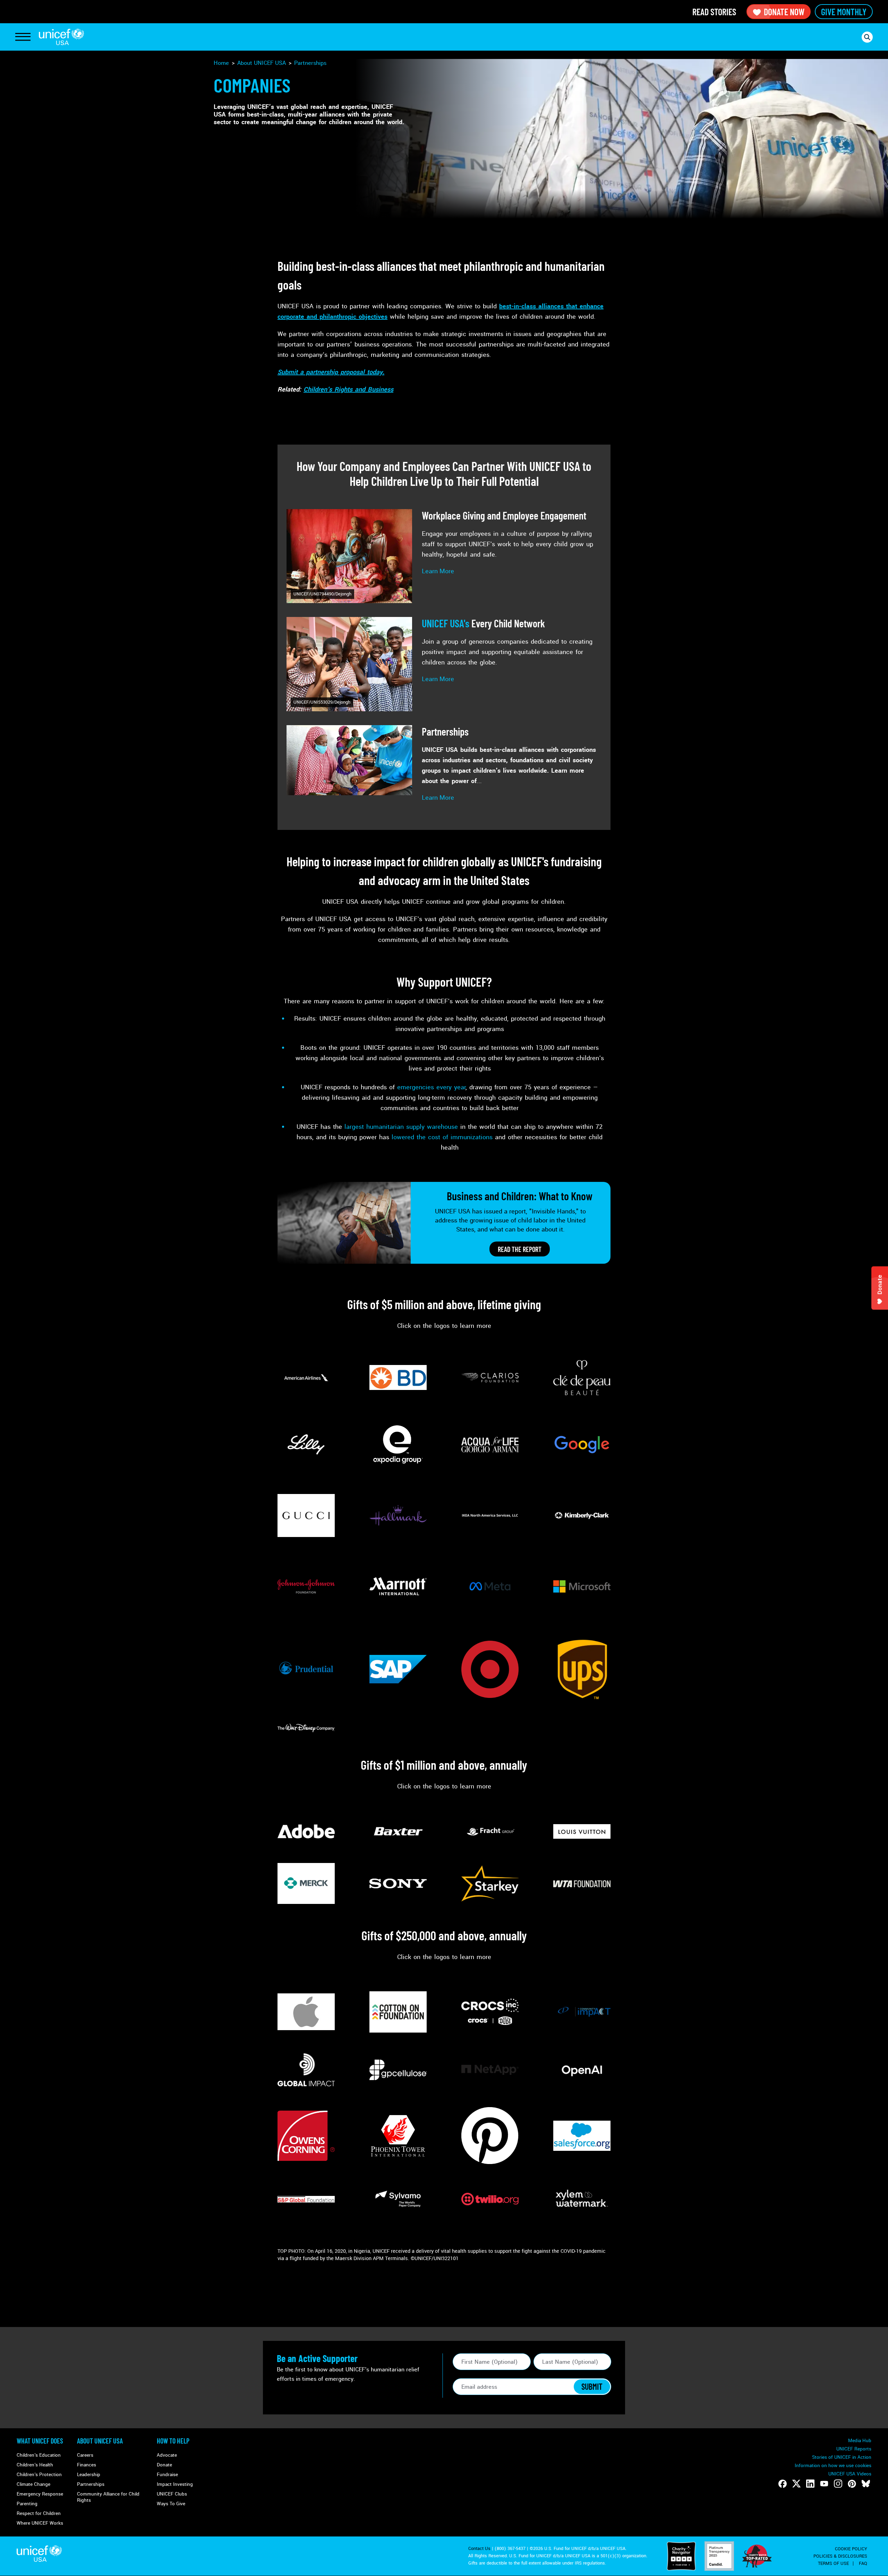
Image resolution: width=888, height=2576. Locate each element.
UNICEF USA (61, 37)
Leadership (89, 2475)
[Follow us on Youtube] (824, 2484)
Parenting (27, 2504)
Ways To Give (171, 2504)
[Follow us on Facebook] (783, 2484)
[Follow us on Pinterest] (852, 2484)
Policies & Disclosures (840, 2556)
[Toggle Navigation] (23, 37)
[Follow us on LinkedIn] (810, 2484)
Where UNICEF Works (40, 2523)
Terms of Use (833, 2564)
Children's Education (39, 2455)
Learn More (438, 571)
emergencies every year (431, 1087)
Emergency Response (40, 2494)
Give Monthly (844, 12)
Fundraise (167, 2475)
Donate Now (784, 12)
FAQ (863, 2564)
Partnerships (310, 63)
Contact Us (479, 2549)
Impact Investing (175, 2484)
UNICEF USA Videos (850, 2474)
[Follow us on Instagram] (838, 2484)
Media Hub (860, 2441)
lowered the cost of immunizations (442, 1137)
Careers (85, 2455)
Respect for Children (39, 2513)
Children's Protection (39, 2475)
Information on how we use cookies (833, 2466)
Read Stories (714, 12)
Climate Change (33, 2484)
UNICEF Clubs (172, 2494)
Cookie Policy (851, 2549)
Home (221, 63)
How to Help (173, 2441)
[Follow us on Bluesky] (866, 2484)
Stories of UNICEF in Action (842, 2457)
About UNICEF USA (100, 2441)
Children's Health (35, 2465)
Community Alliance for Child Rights (108, 2497)
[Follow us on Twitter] (796, 2484)
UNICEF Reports (854, 2449)
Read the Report (520, 1249)
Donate (164, 2465)
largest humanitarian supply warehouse (401, 1127)
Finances (87, 2465)
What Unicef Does (40, 2441)
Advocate (167, 2455)
